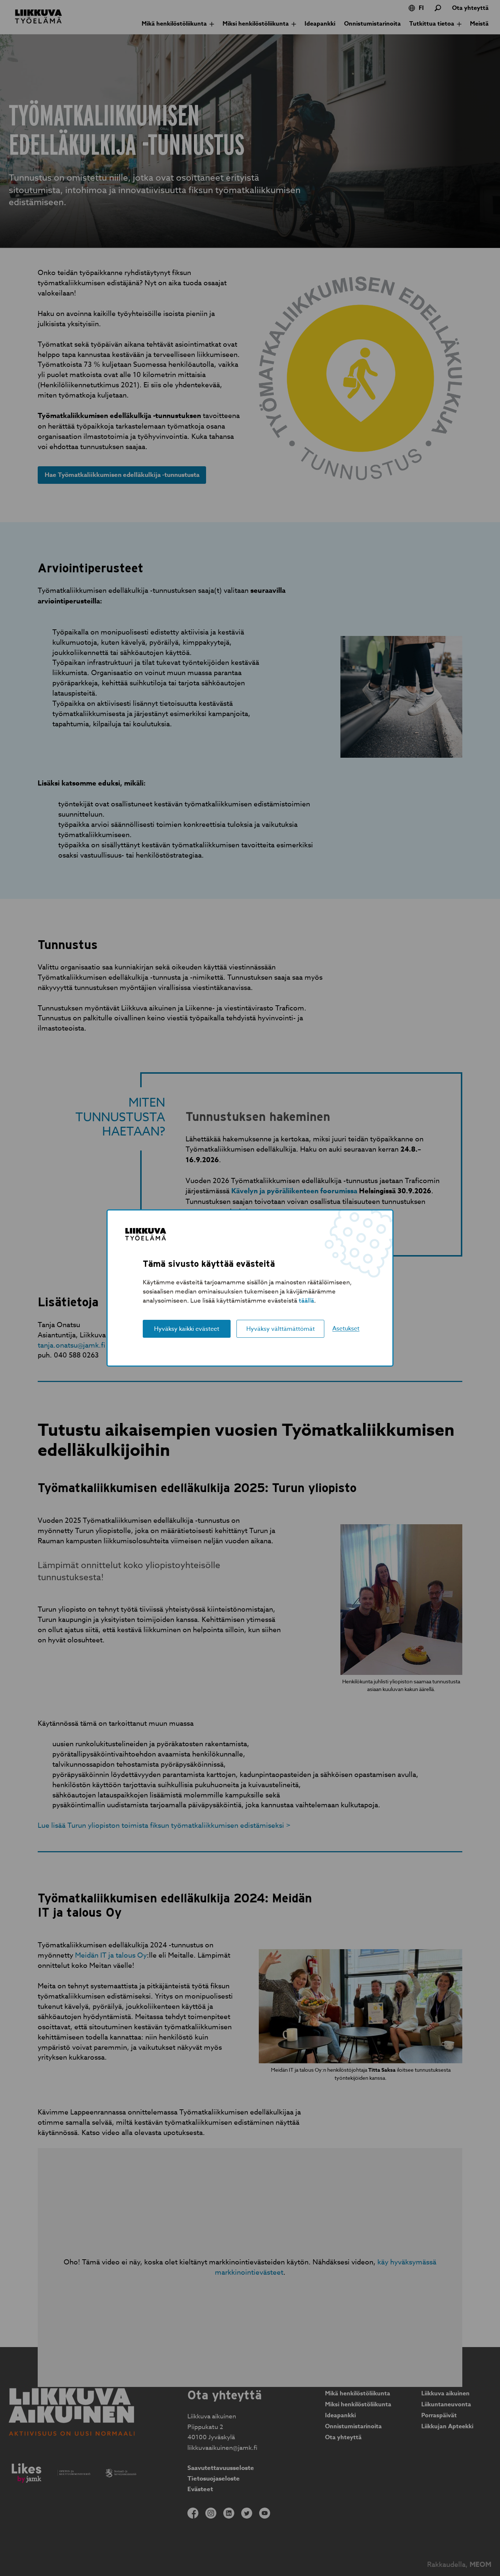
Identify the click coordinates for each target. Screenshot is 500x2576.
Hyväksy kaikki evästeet (187, 1329)
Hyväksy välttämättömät (281, 1329)
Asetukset (346, 1329)
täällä (306, 1301)
